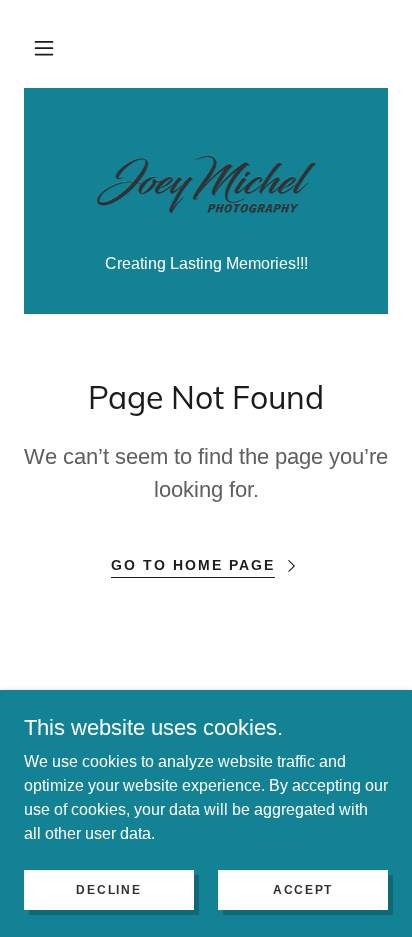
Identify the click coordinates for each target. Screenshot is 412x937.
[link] (206, 183)
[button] (44, 48)
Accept (303, 889)
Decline (108, 889)
